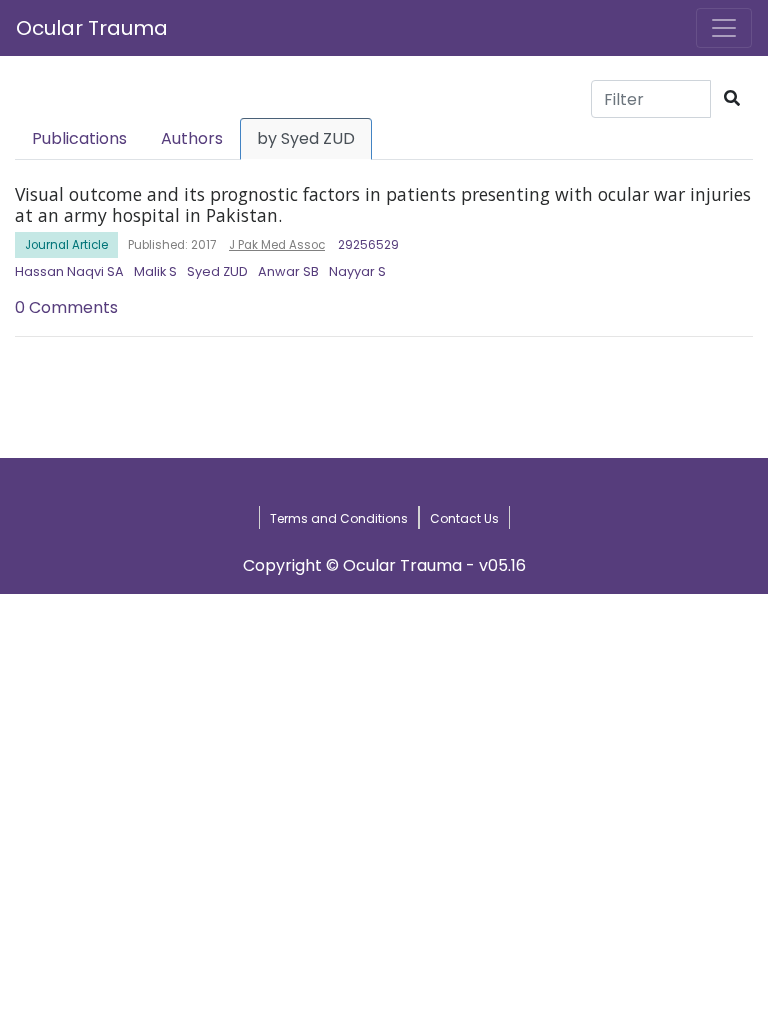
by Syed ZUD (306, 138)
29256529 (368, 245)
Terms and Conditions (339, 518)
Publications (79, 138)
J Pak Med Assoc (277, 245)
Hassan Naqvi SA (69, 271)
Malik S (155, 271)
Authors (192, 138)
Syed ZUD (217, 271)
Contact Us (464, 518)
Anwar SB (288, 271)
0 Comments (66, 307)
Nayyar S (357, 271)
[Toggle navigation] (724, 28)
